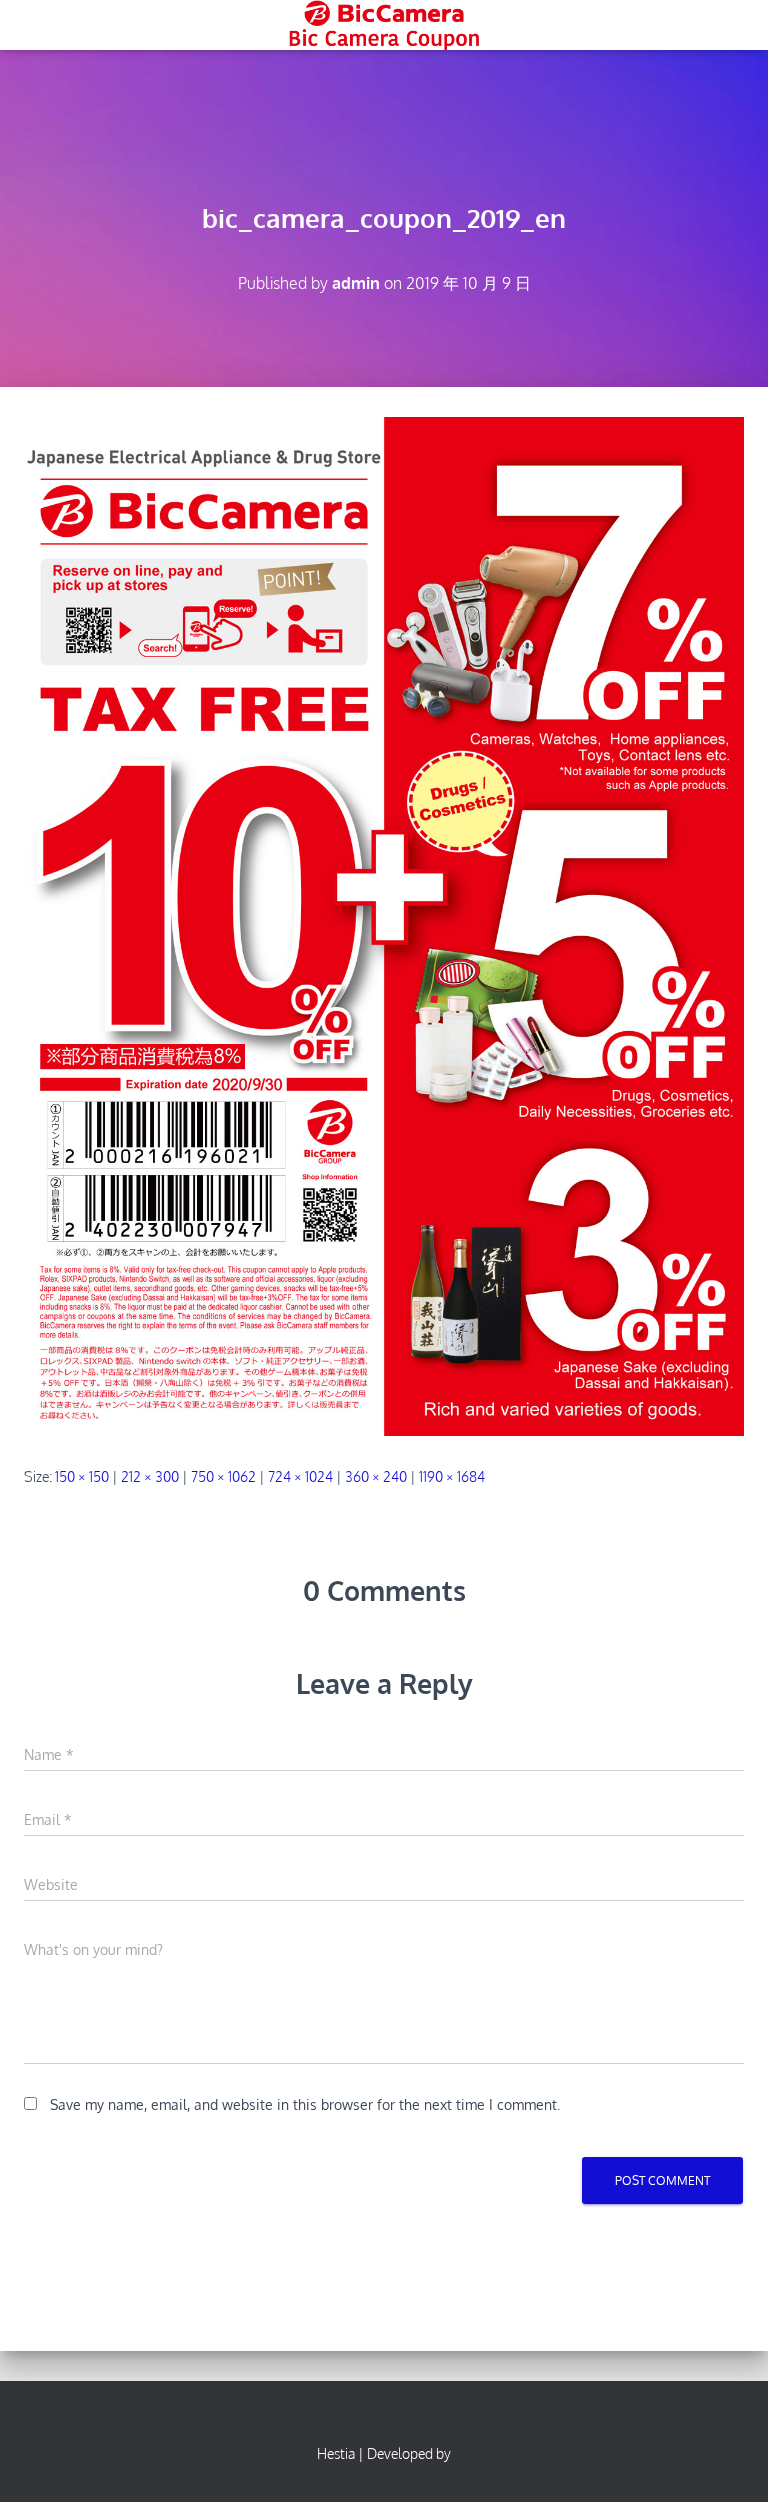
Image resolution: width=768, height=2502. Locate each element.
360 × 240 (376, 1476)
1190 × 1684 (452, 1476)
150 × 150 (82, 1476)
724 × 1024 (300, 1476)
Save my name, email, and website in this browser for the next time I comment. (305, 2104)
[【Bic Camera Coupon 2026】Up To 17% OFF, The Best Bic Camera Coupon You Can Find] (383, 25)
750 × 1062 (223, 1476)
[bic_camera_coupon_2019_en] (384, 925)
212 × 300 (150, 1476)
